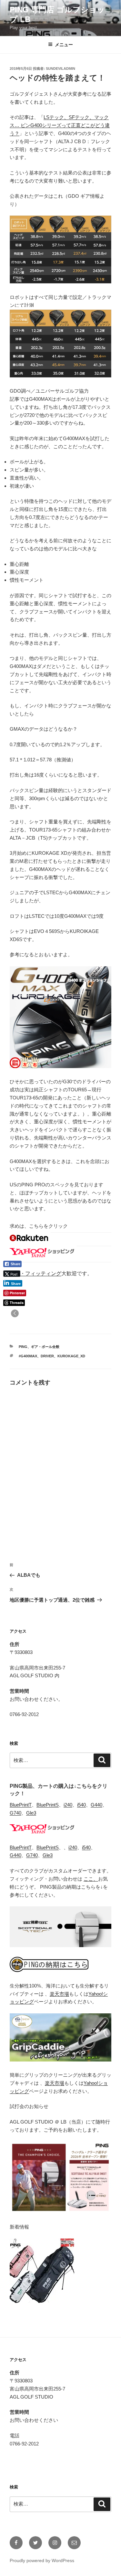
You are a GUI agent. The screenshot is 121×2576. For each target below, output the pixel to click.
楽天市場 (59, 1994)
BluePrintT (21, 1805)
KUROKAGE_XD (71, 1356)
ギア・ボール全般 (45, 1347)
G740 (15, 1813)
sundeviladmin (60, 69)
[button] (15, 1313)
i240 (68, 1805)
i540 (81, 1805)
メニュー (64, 45)
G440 (96, 1805)
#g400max (28, 1356)
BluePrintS (48, 1805)
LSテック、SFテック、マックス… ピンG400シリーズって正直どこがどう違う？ (60, 125)
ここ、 (91, 1879)
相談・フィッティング (35, 1273)
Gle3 (31, 1813)
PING (23, 1347)
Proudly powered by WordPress (42, 2560)
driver (47, 1356)
